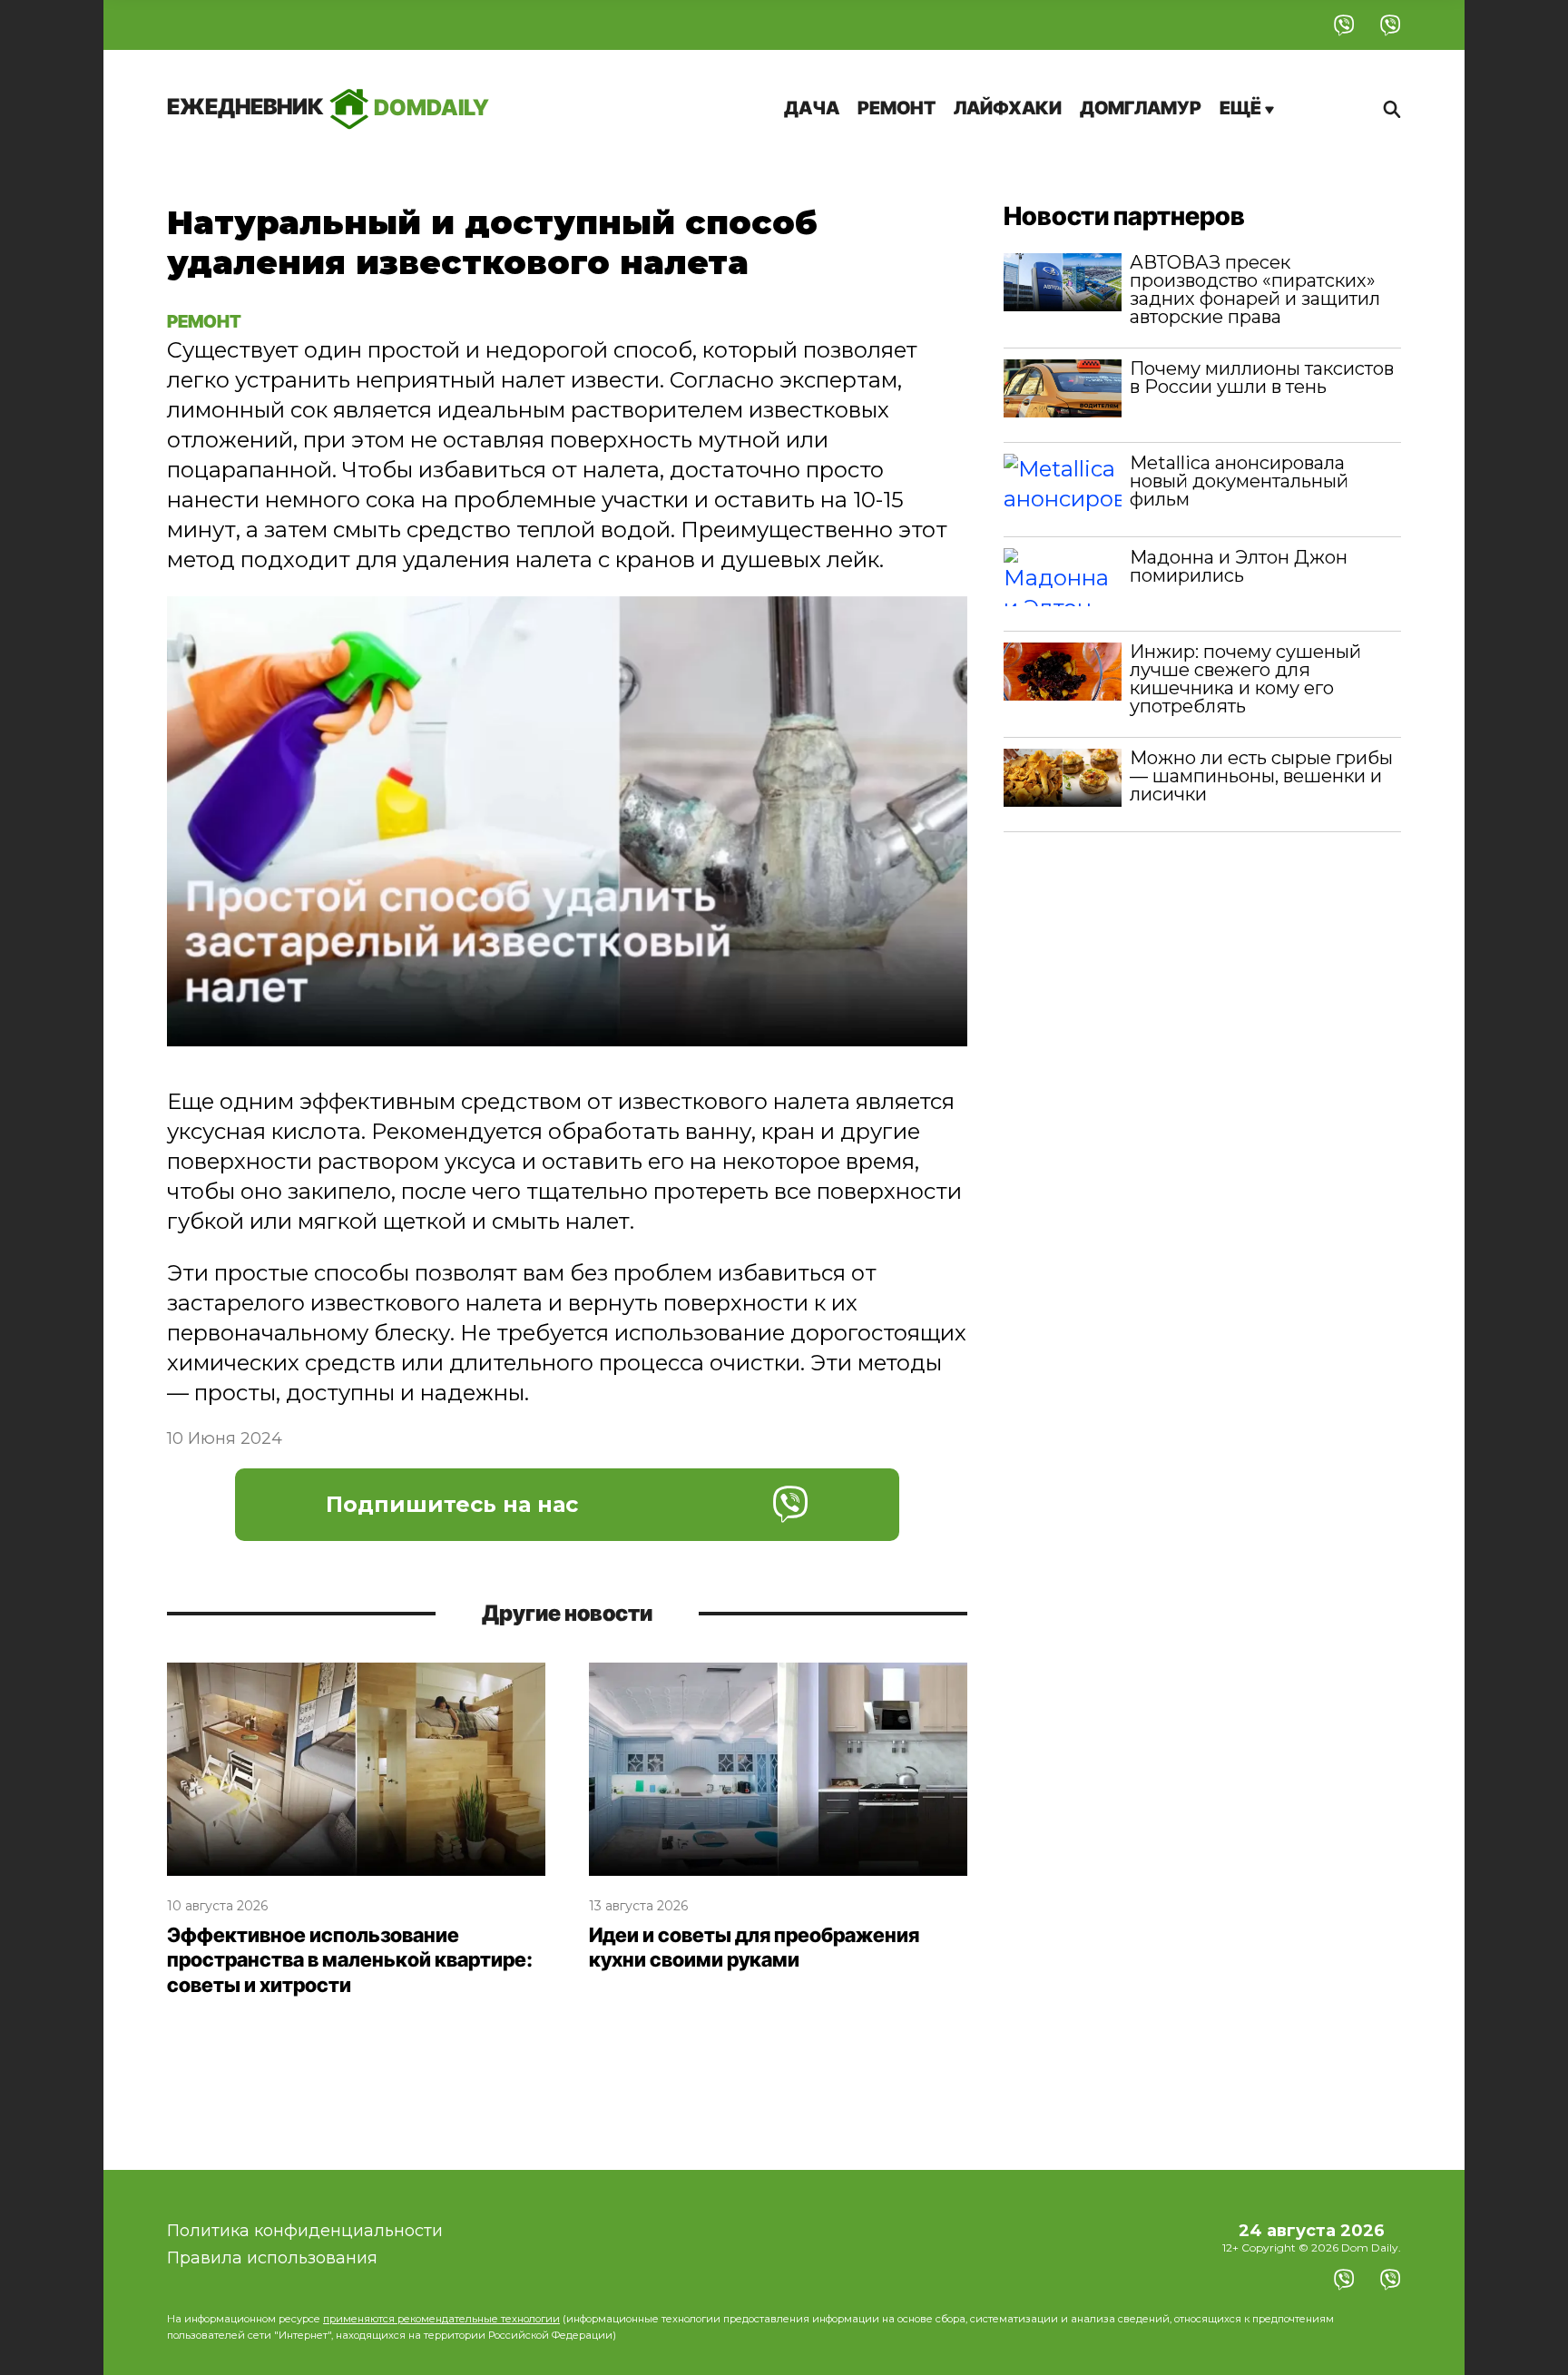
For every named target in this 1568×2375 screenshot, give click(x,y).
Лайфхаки (1008, 108)
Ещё (1242, 108)
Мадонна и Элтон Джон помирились (1239, 566)
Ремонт (897, 108)
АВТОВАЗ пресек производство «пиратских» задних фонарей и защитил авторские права (1255, 290)
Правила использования (272, 2258)
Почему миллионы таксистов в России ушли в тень (1262, 378)
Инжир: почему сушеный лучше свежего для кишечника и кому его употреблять (1245, 679)
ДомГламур (1141, 108)
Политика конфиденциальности (305, 2231)
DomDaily (328, 107)
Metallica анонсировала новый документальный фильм (1239, 481)
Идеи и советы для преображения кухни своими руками (754, 1948)
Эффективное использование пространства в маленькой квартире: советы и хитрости (350, 1960)
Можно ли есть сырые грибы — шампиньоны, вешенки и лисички (1261, 776)
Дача (812, 108)
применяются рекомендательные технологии (441, 2319)
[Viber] (1344, 25)
